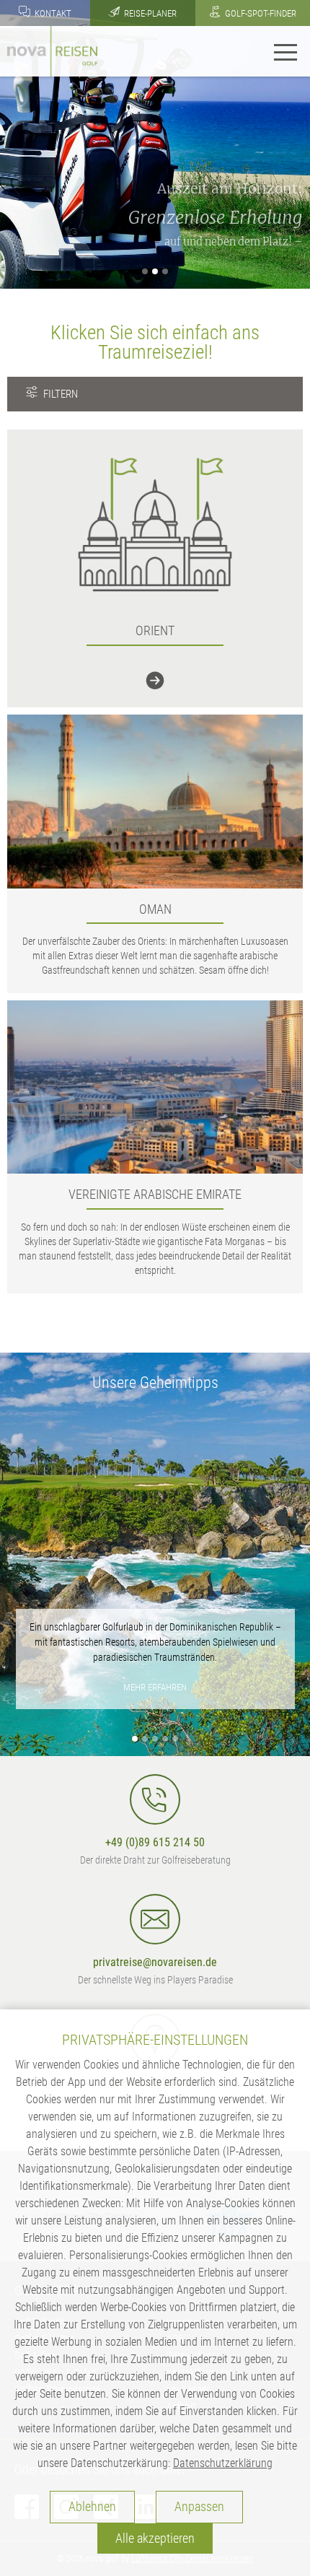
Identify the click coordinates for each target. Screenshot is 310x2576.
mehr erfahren (155, 1687)
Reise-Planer (149, 13)
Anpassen (199, 2507)
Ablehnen (92, 2507)
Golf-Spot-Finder (260, 13)
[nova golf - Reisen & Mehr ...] (52, 50)
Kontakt (52, 13)
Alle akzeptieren (155, 2538)
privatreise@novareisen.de (155, 1962)
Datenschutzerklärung (223, 2463)
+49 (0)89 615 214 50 (155, 1842)
